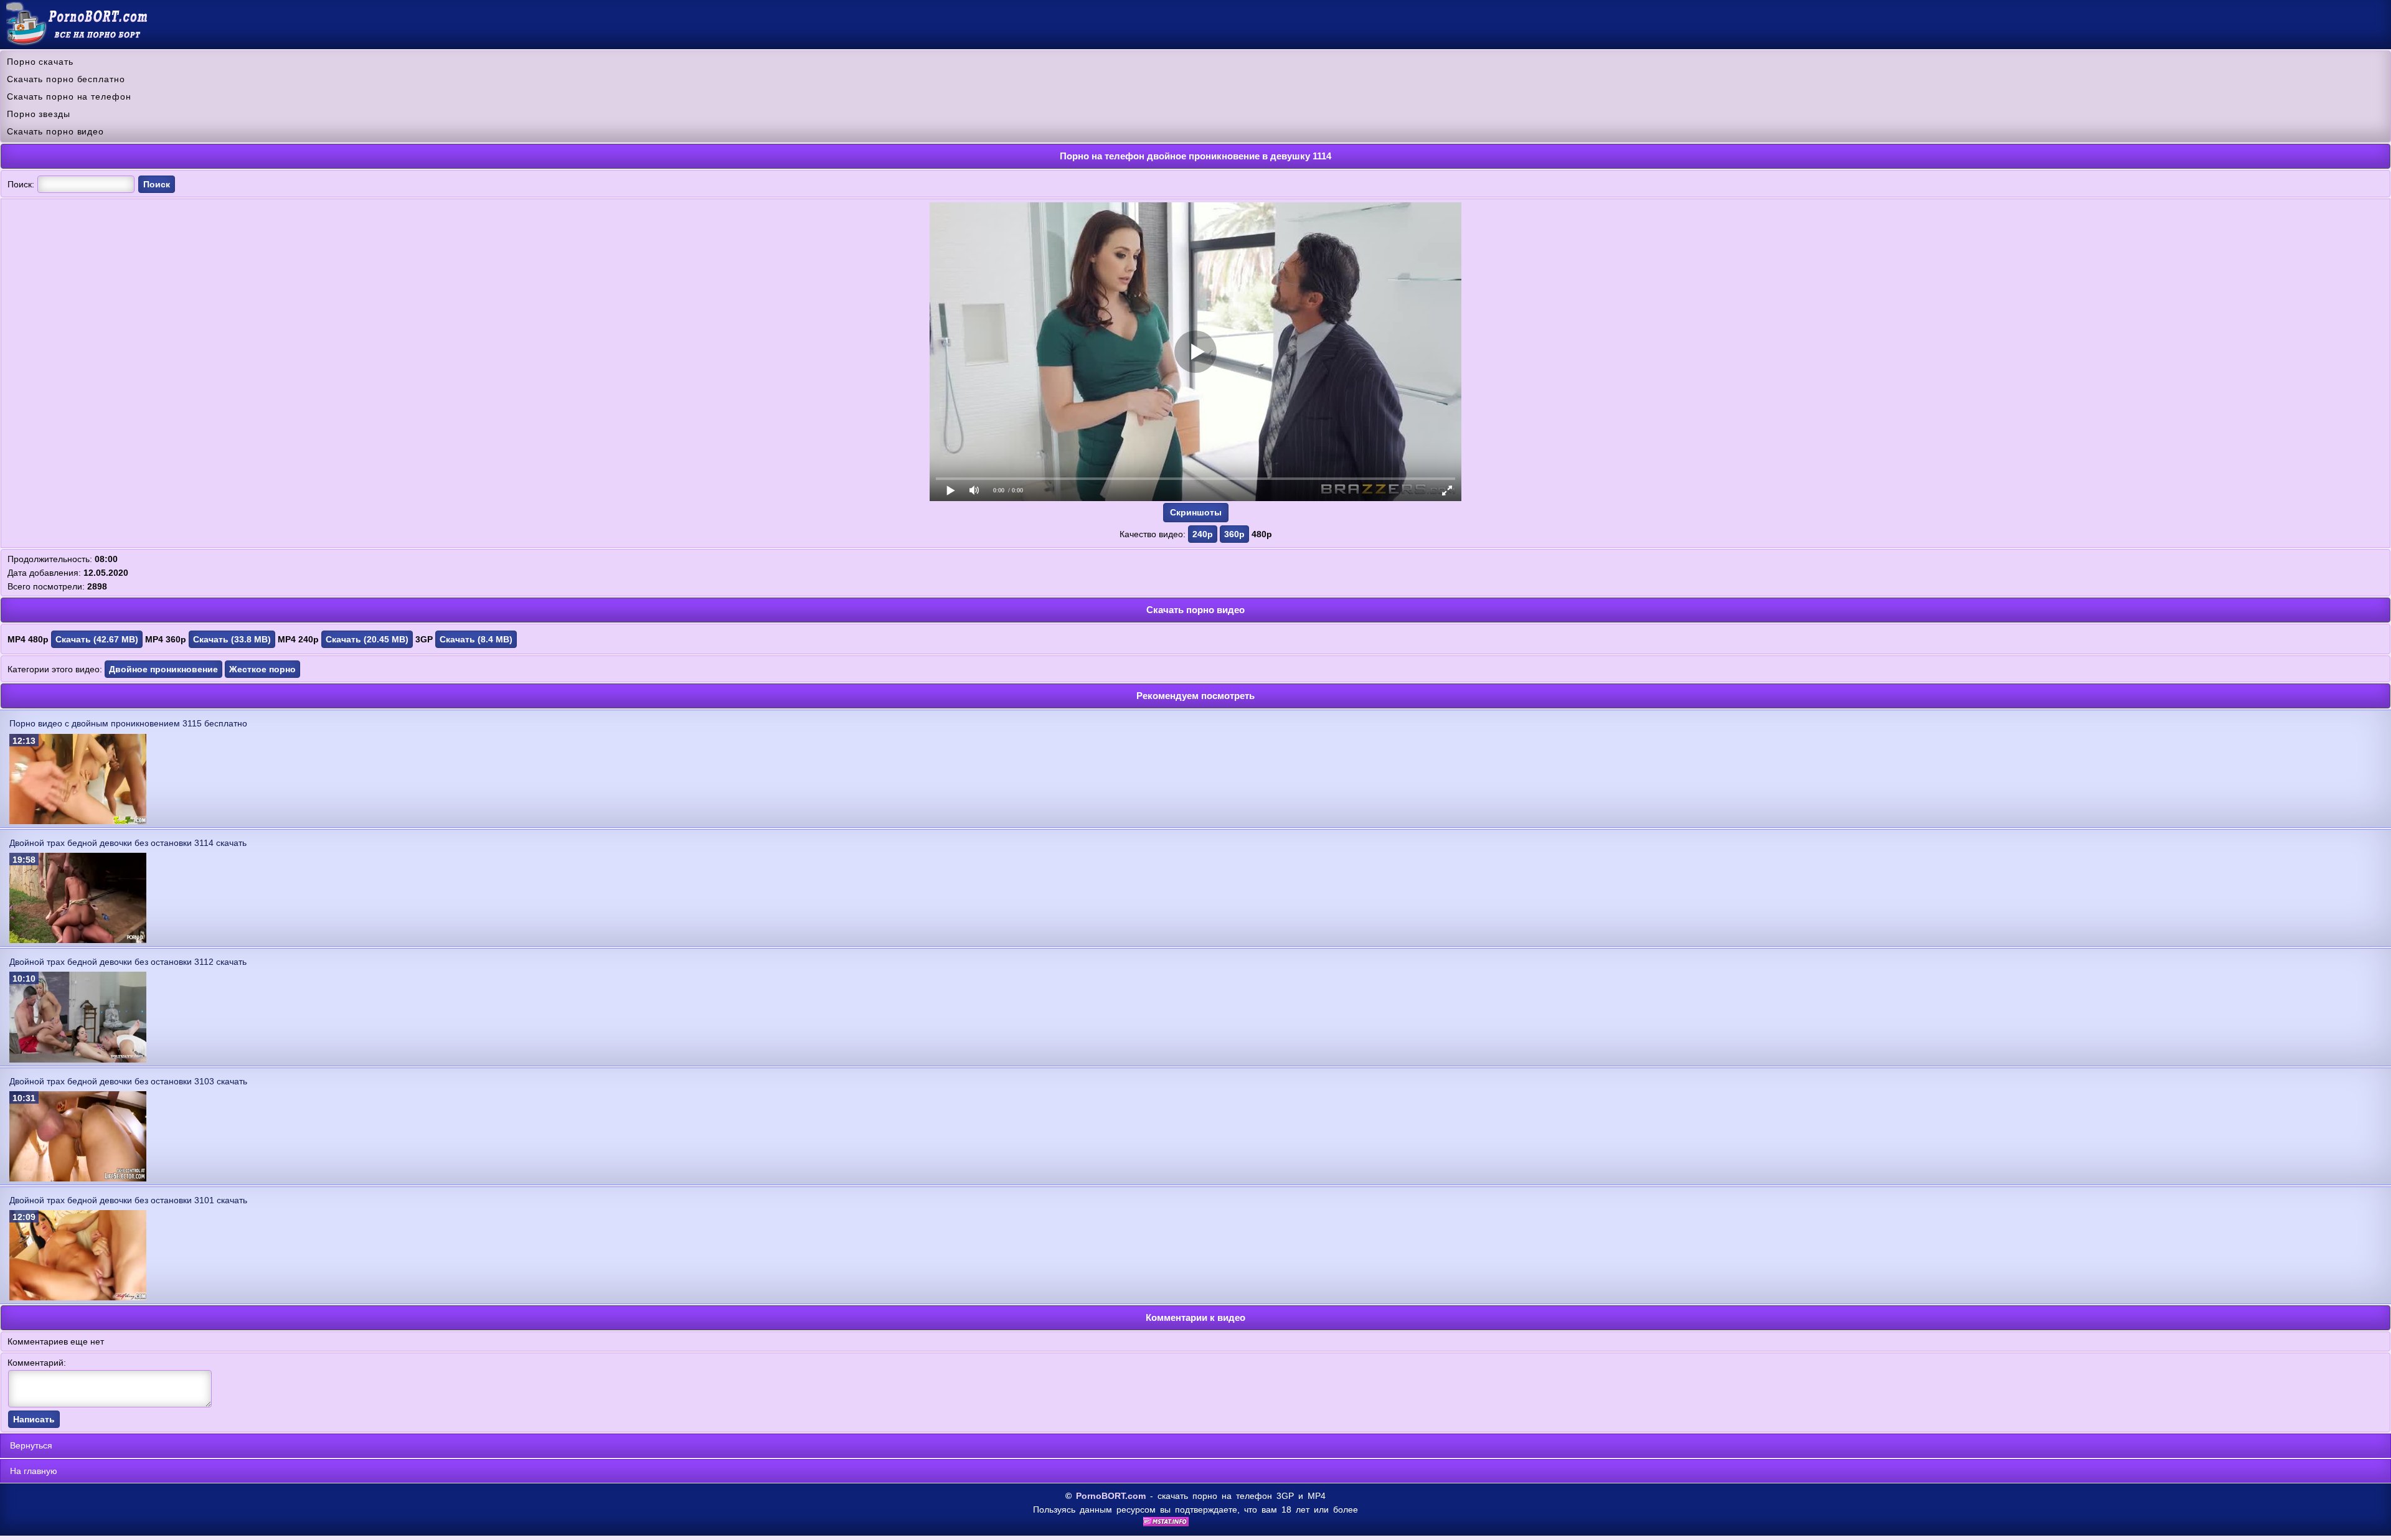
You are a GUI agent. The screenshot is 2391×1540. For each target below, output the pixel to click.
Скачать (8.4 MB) (476, 639)
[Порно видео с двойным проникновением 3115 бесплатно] (78, 821)
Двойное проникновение (163, 669)
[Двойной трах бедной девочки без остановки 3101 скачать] (78, 1297)
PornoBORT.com (1111, 1496)
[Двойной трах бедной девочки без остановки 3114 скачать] (78, 940)
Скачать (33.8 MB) (232, 639)
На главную (34, 1471)
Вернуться (31, 1445)
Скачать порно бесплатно (66, 79)
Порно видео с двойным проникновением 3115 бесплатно (128, 723)
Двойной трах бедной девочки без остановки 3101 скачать (128, 1200)
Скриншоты (1196, 512)
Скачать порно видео (55, 131)
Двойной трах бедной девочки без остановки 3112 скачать (128, 962)
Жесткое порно (262, 669)
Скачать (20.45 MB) (367, 639)
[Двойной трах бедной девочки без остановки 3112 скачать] (78, 1059)
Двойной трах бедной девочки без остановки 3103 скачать (128, 1081)
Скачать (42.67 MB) (97, 639)
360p (1234, 534)
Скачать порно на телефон (69, 96)
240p (1203, 534)
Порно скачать (40, 62)
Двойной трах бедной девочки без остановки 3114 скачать (128, 843)
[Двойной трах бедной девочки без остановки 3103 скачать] (78, 1178)
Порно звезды (39, 114)
